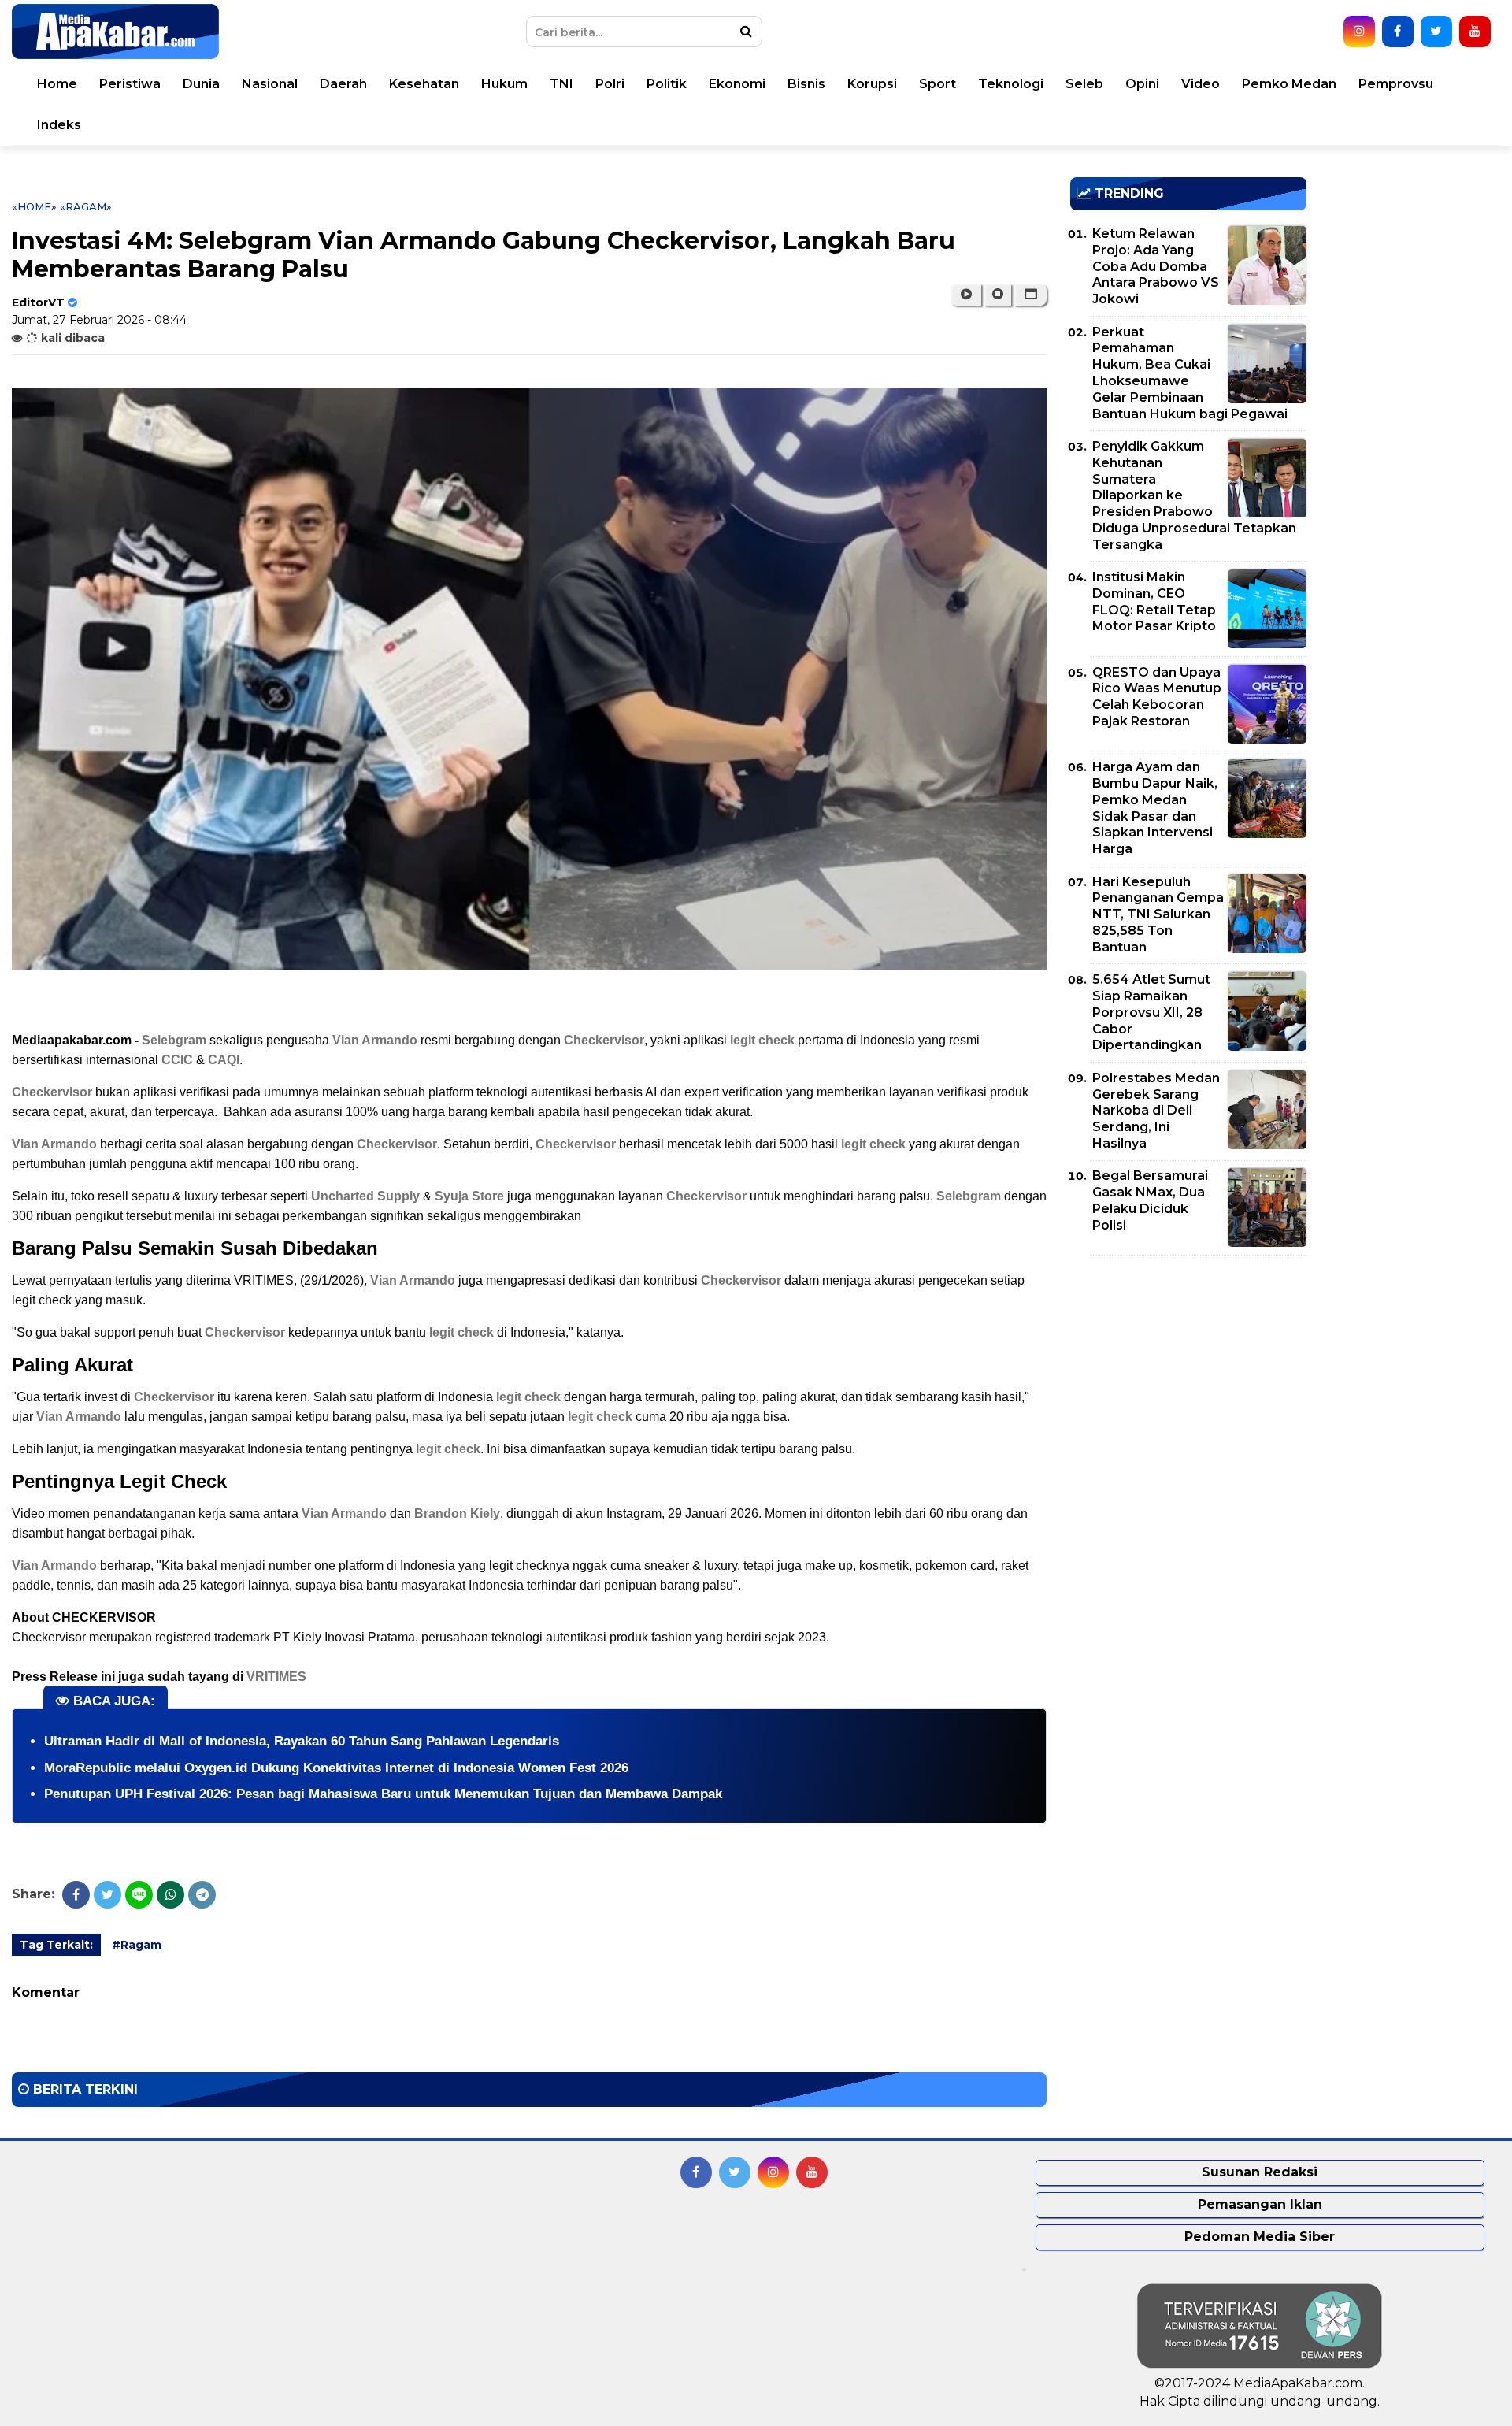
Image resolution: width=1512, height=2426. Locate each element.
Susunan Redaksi (1260, 2172)
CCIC (177, 1060)
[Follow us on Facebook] (1398, 32)
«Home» (34, 206)
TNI (561, 84)
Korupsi (872, 84)
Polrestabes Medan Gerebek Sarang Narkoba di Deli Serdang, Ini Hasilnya (1156, 1111)
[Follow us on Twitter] (1436, 32)
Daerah (343, 84)
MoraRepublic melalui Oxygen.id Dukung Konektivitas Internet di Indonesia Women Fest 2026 (336, 1768)
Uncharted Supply (365, 1196)
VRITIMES (276, 1677)
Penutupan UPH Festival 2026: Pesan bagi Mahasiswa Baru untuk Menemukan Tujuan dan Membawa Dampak (383, 1794)
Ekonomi (737, 84)
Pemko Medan (1289, 84)
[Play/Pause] (966, 295)
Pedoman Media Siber (1260, 2237)
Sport (938, 84)
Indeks (59, 125)
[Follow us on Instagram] (1359, 32)
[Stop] (998, 295)
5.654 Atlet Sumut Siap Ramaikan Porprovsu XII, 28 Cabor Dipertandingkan (1151, 1012)
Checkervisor (604, 1040)
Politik (667, 84)
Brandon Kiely (457, 1513)
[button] (1030, 295)
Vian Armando (375, 1040)
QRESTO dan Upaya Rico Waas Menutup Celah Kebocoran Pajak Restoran (1157, 697)
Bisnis (806, 84)
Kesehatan (424, 84)
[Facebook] (76, 1895)
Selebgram (174, 1040)
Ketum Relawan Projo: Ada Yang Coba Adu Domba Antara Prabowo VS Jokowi (1156, 266)
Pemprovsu (1396, 84)
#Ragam (137, 1945)
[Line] (139, 1895)
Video (1201, 84)
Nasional (270, 84)
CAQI (224, 1060)
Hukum (504, 84)
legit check (762, 1040)
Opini (1142, 84)
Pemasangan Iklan (1260, 2204)
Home (57, 84)
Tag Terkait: (56, 1945)
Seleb (1084, 84)
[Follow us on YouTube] (1475, 32)
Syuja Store (469, 1196)
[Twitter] (107, 1895)
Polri (610, 84)
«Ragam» (86, 206)
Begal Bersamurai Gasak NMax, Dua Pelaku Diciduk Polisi (1150, 1200)
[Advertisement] (1188, 1378)
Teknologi (1011, 84)
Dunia (201, 84)
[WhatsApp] (170, 1895)
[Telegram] (202, 1895)
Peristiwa (130, 84)
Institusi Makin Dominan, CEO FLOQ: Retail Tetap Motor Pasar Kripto (1154, 601)
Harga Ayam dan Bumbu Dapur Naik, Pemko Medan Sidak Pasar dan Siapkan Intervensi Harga (1155, 808)
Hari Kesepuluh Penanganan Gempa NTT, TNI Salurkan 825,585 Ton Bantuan (1158, 914)
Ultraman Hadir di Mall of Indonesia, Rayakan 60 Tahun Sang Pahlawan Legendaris (302, 1741)
